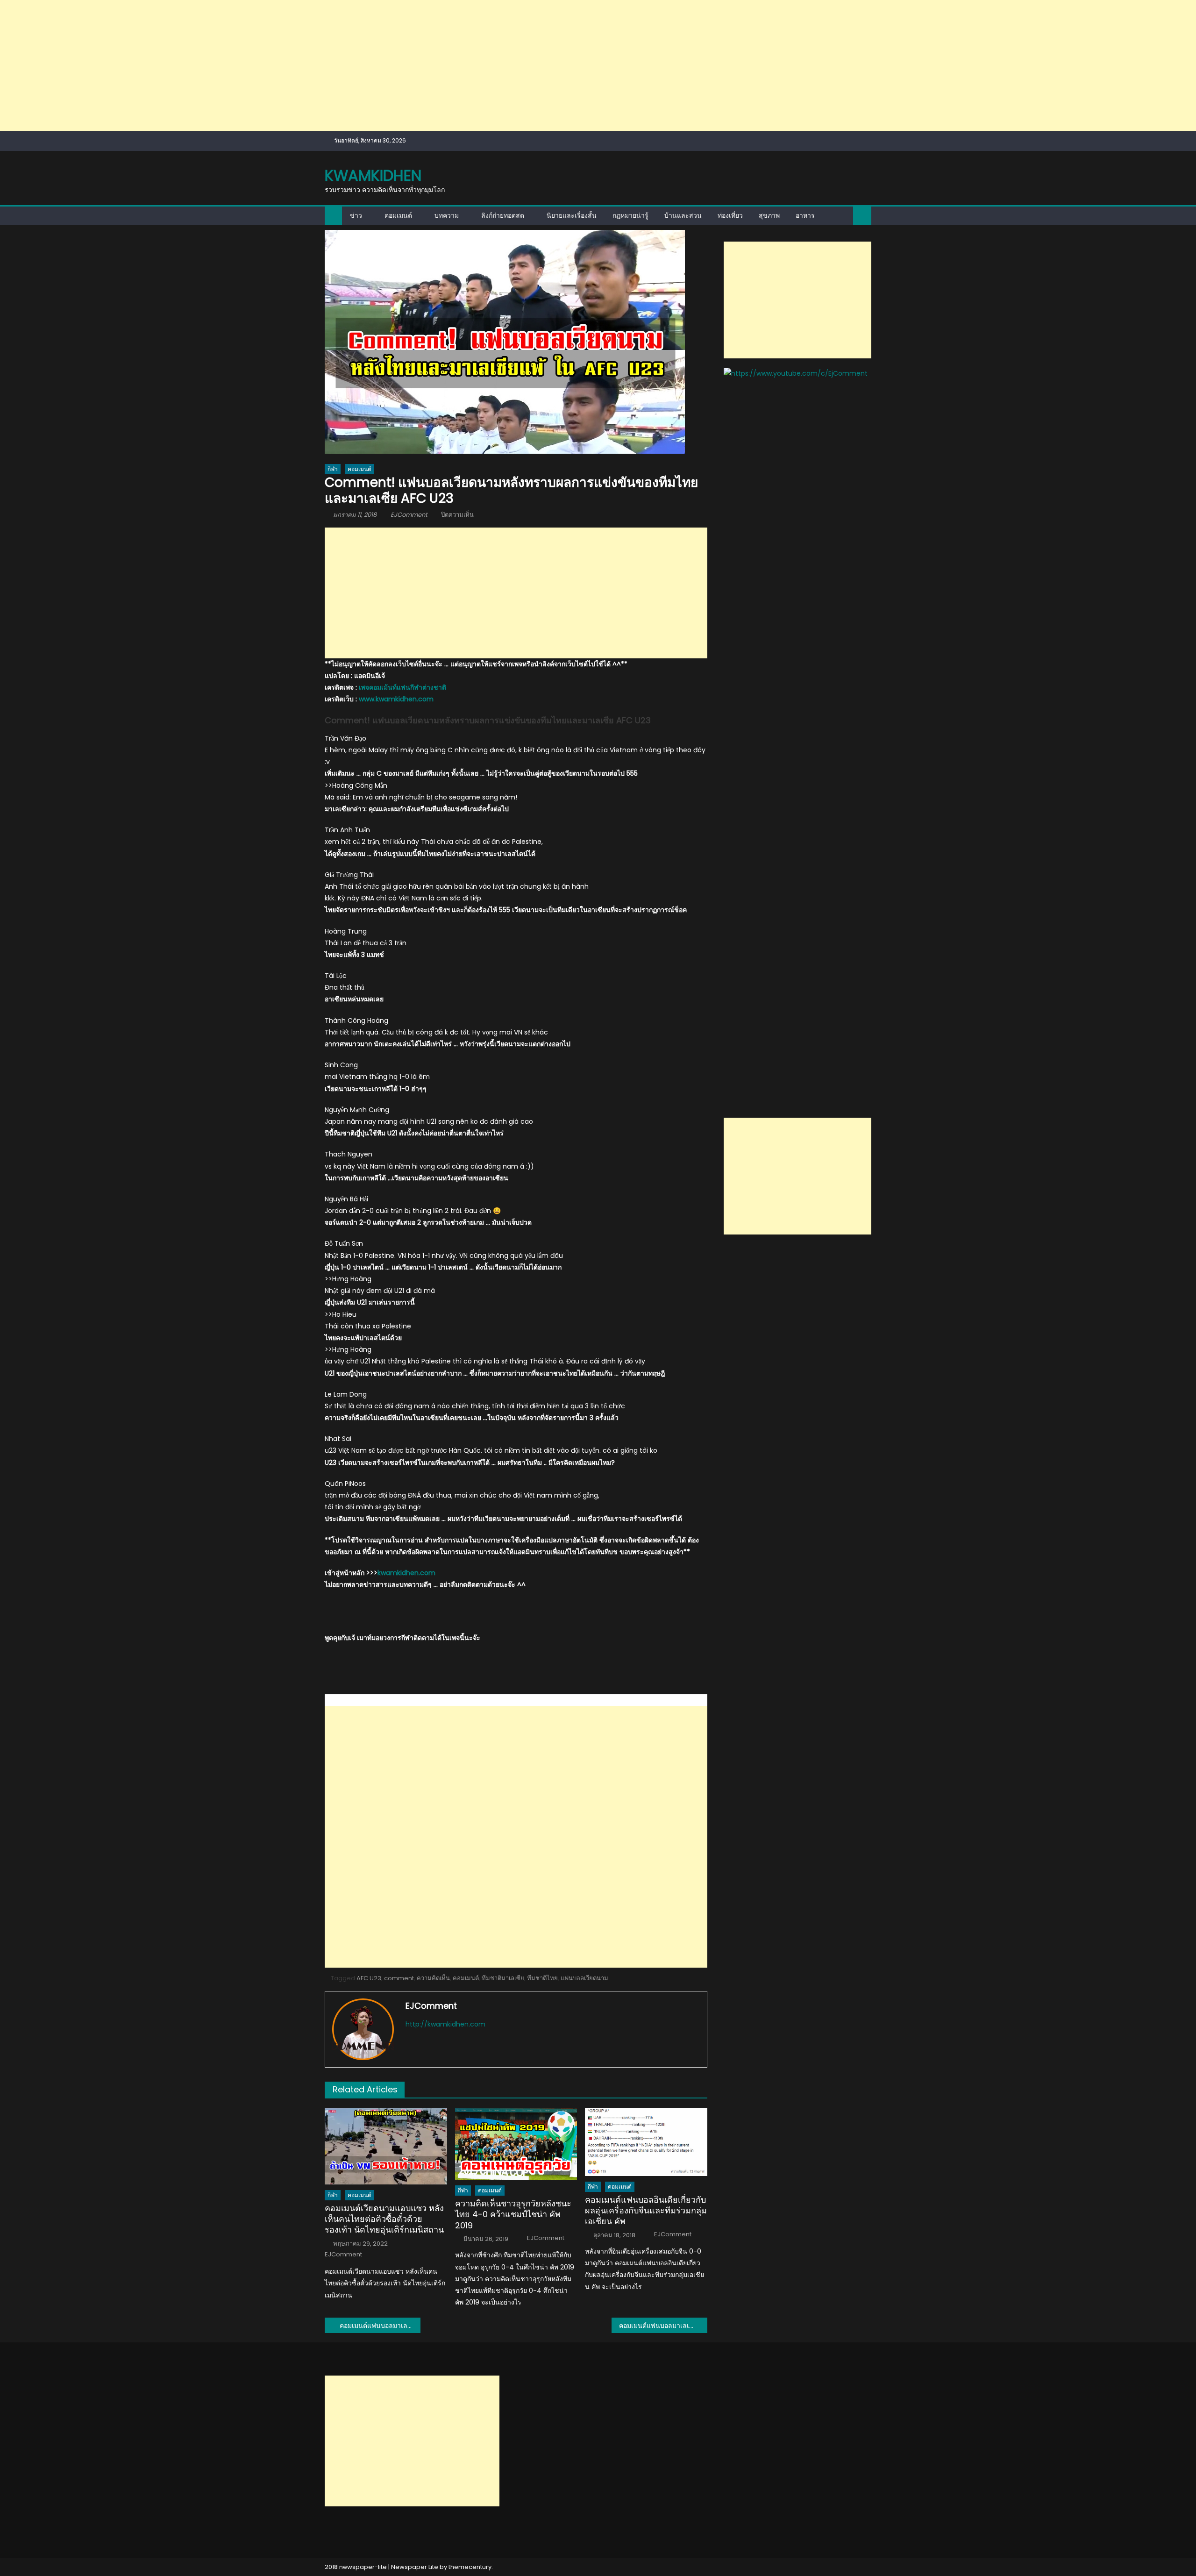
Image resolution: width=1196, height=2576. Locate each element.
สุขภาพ (769, 215)
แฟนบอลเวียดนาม (584, 1978)
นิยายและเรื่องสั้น (572, 215)
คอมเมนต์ (398, 215)
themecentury (470, 2567)
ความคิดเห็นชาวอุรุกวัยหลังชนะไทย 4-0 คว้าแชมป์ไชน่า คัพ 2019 (513, 2214)
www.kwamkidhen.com (396, 699)
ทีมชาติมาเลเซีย (503, 1978)
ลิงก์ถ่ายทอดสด (503, 215)
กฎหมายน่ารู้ (630, 215)
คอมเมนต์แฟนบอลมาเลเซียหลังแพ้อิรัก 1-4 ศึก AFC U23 (380, 2326)
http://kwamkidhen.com (445, 2024)
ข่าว (356, 215)
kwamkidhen (373, 175)
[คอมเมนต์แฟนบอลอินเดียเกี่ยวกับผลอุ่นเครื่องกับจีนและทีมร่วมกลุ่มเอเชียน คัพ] (646, 2142)
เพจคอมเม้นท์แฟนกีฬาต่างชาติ (402, 687)
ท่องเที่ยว (730, 215)
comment (399, 1978)
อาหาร (805, 215)
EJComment (409, 515)
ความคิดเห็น (433, 1978)
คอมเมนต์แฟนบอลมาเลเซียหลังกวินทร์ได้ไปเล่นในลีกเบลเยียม (663, 2326)
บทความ (447, 215)
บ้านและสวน (683, 215)
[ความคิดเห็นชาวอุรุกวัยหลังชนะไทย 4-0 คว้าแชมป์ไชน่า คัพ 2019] (516, 2144)
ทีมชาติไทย (542, 1978)
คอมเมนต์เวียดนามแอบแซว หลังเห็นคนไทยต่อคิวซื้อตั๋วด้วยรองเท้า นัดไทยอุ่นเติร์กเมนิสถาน (384, 2219)
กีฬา (333, 469)
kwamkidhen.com (406, 1573)
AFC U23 (369, 1978)
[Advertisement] (280, 65)
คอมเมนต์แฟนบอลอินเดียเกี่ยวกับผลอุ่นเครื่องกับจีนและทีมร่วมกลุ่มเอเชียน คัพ (646, 2211)
